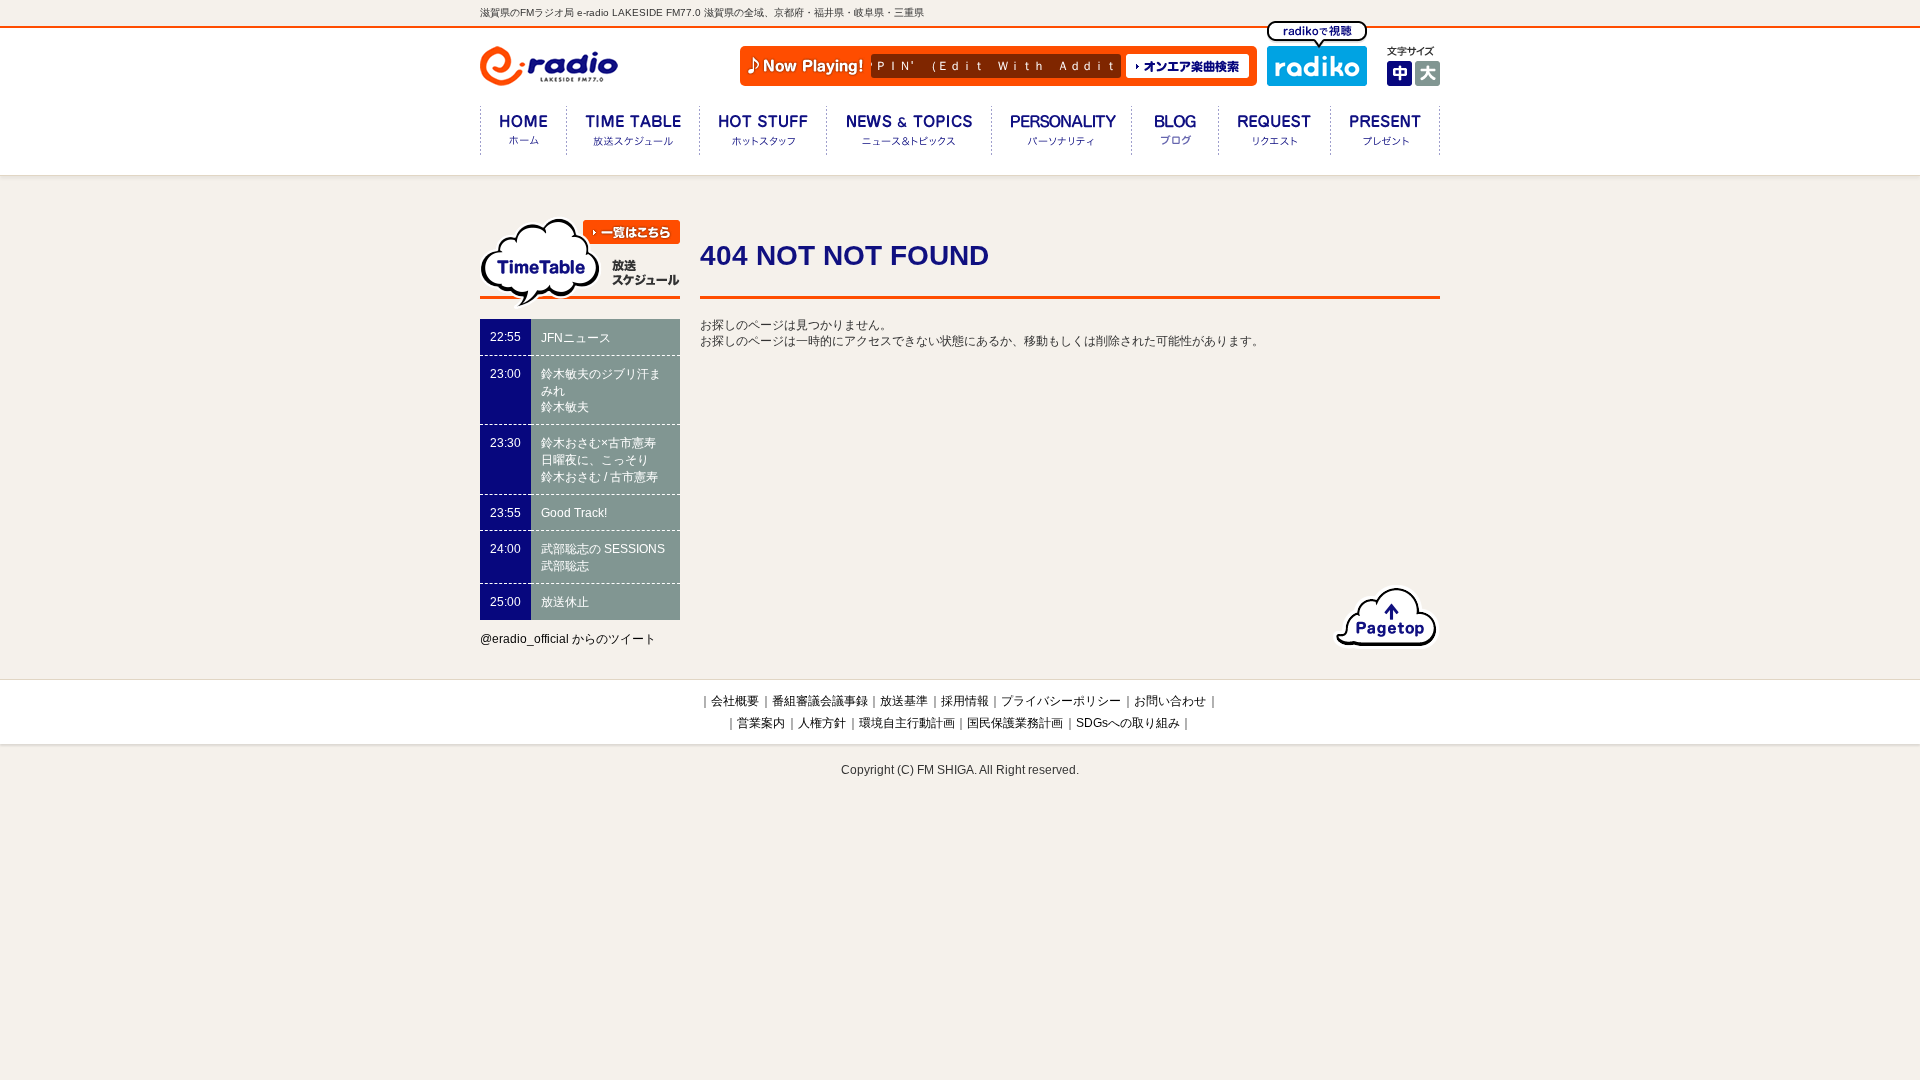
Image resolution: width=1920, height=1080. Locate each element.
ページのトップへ (1386, 617)
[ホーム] (523, 134)
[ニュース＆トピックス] (908, 134)
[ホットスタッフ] (762, 134)
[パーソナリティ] (1061, 134)
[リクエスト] (1274, 134)
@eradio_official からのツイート (568, 639)
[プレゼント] (1385, 134)
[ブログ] (1174, 134)
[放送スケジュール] (632, 134)
